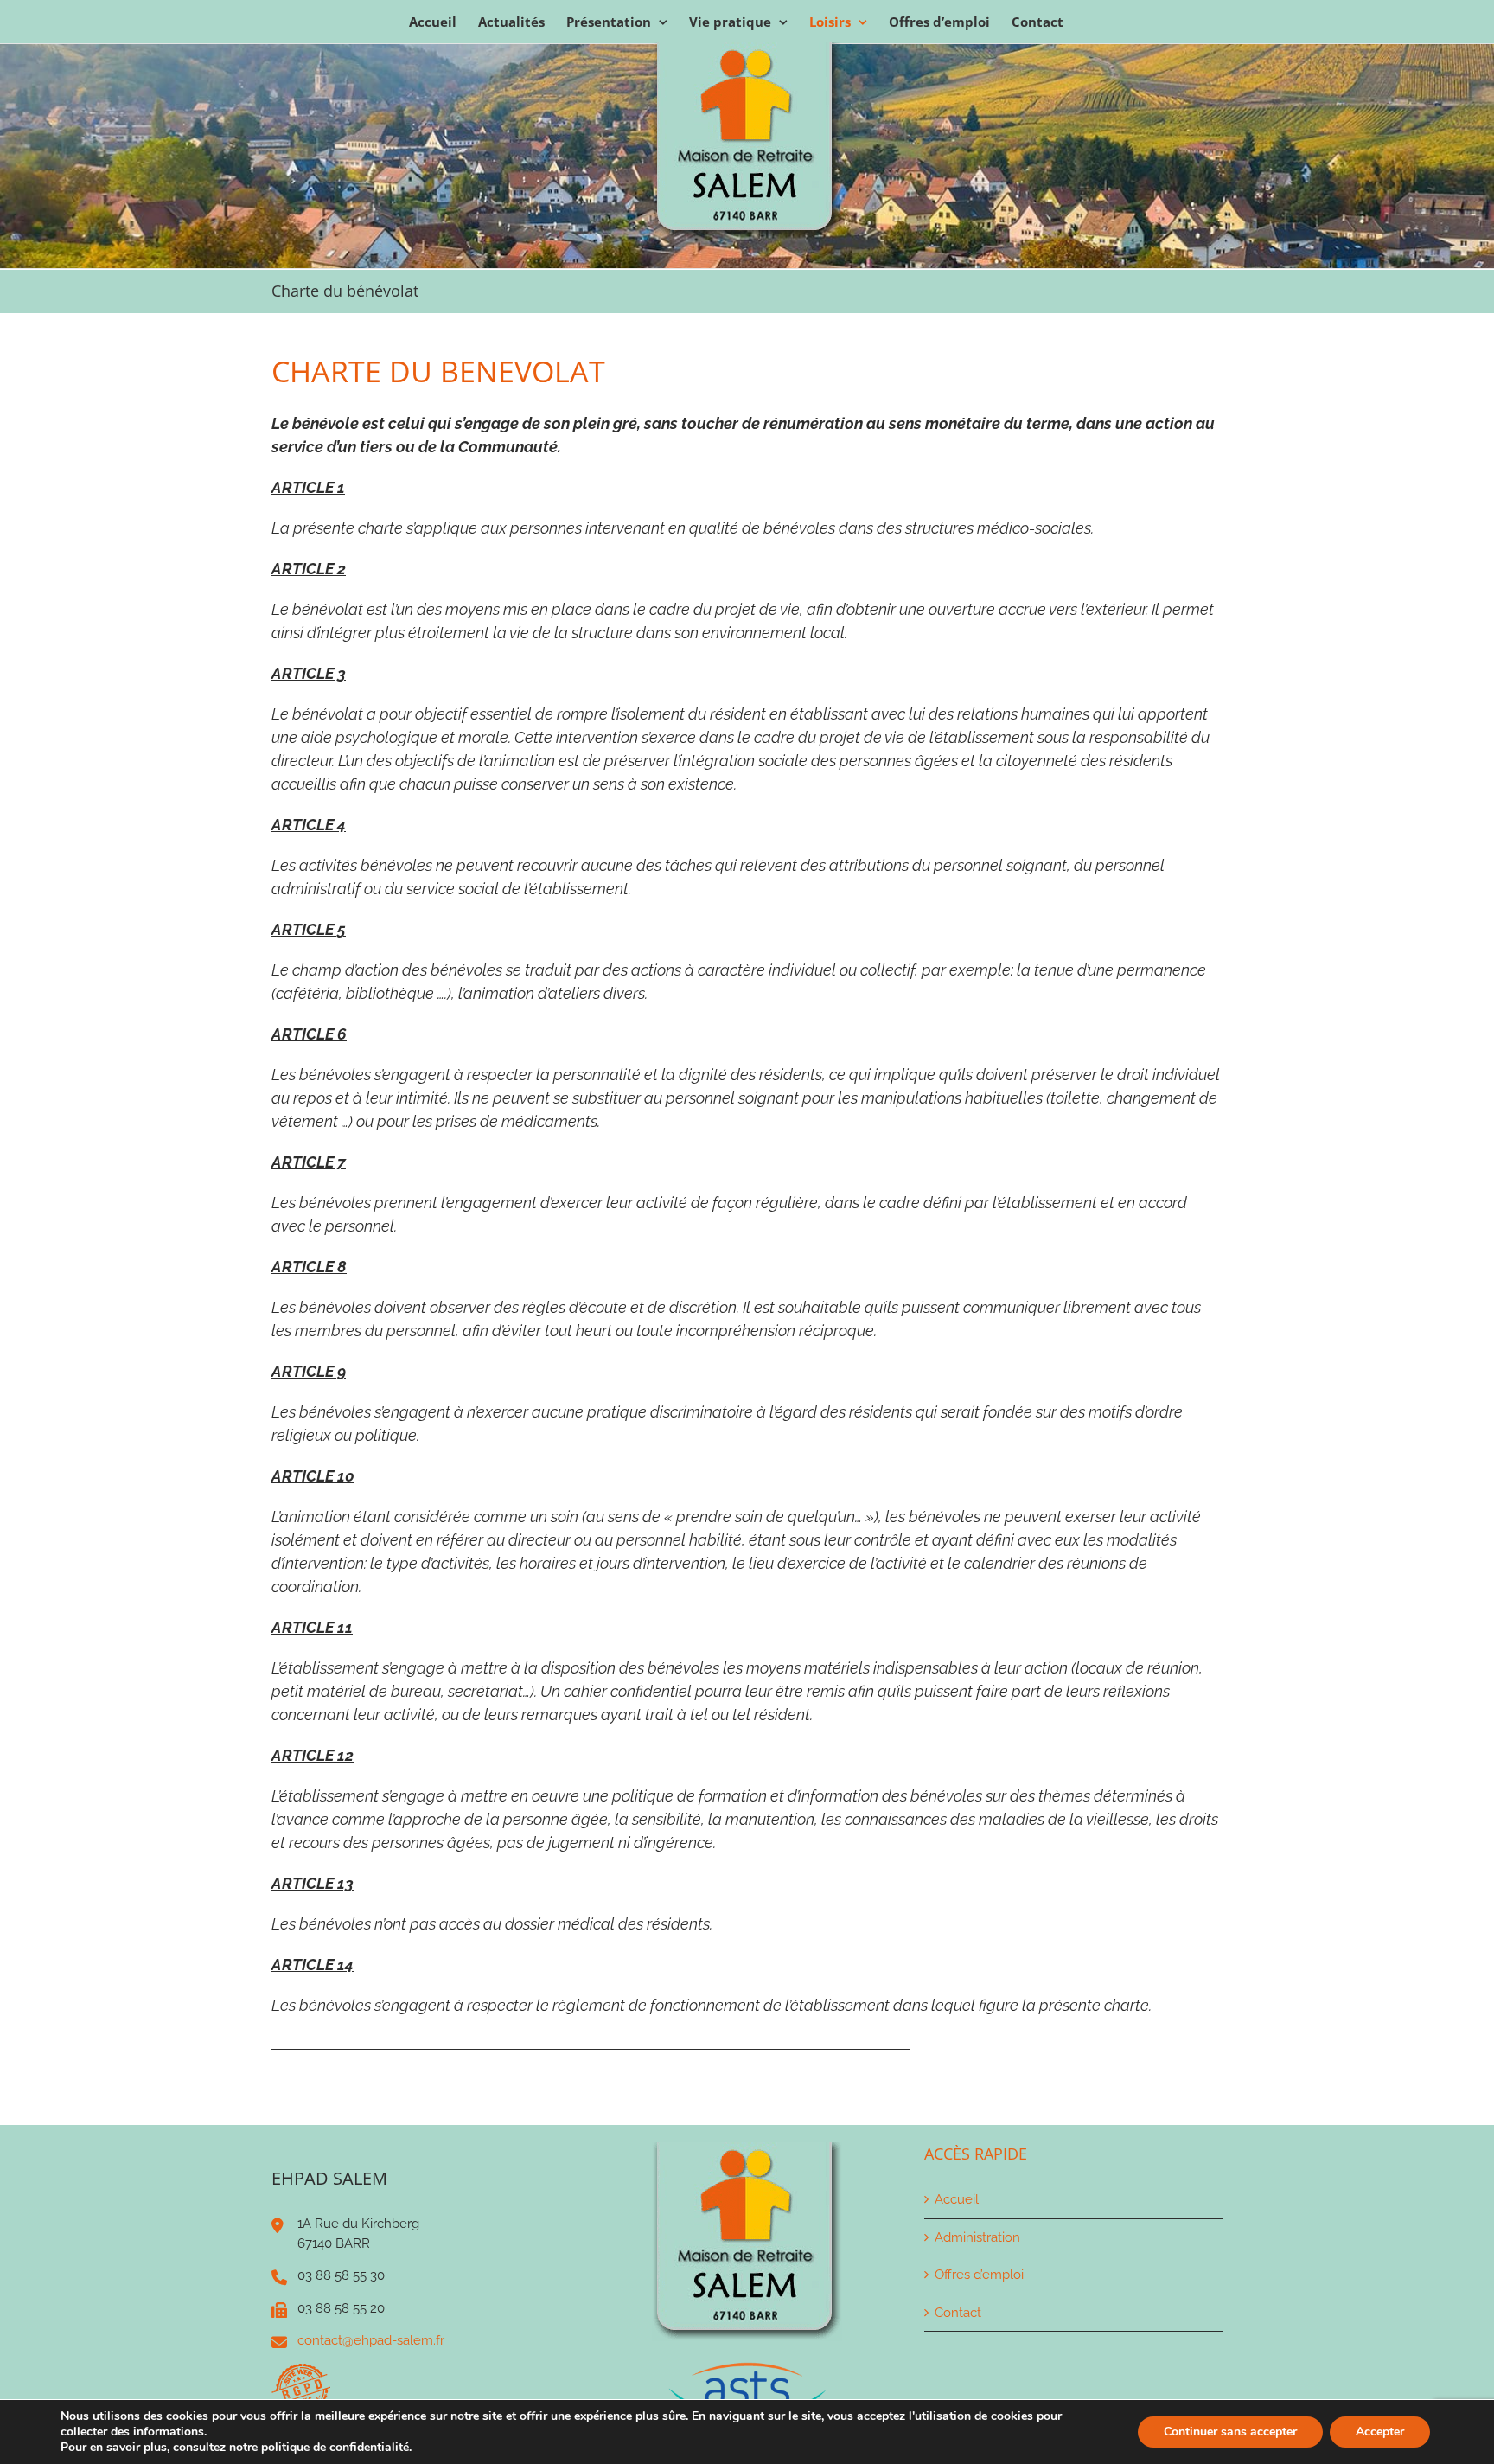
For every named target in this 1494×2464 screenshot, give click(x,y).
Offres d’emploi (979, 2275)
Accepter (1380, 2432)
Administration (977, 2237)
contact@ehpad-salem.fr (371, 2340)
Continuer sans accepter (1230, 2432)
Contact (958, 2313)
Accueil (957, 2199)
